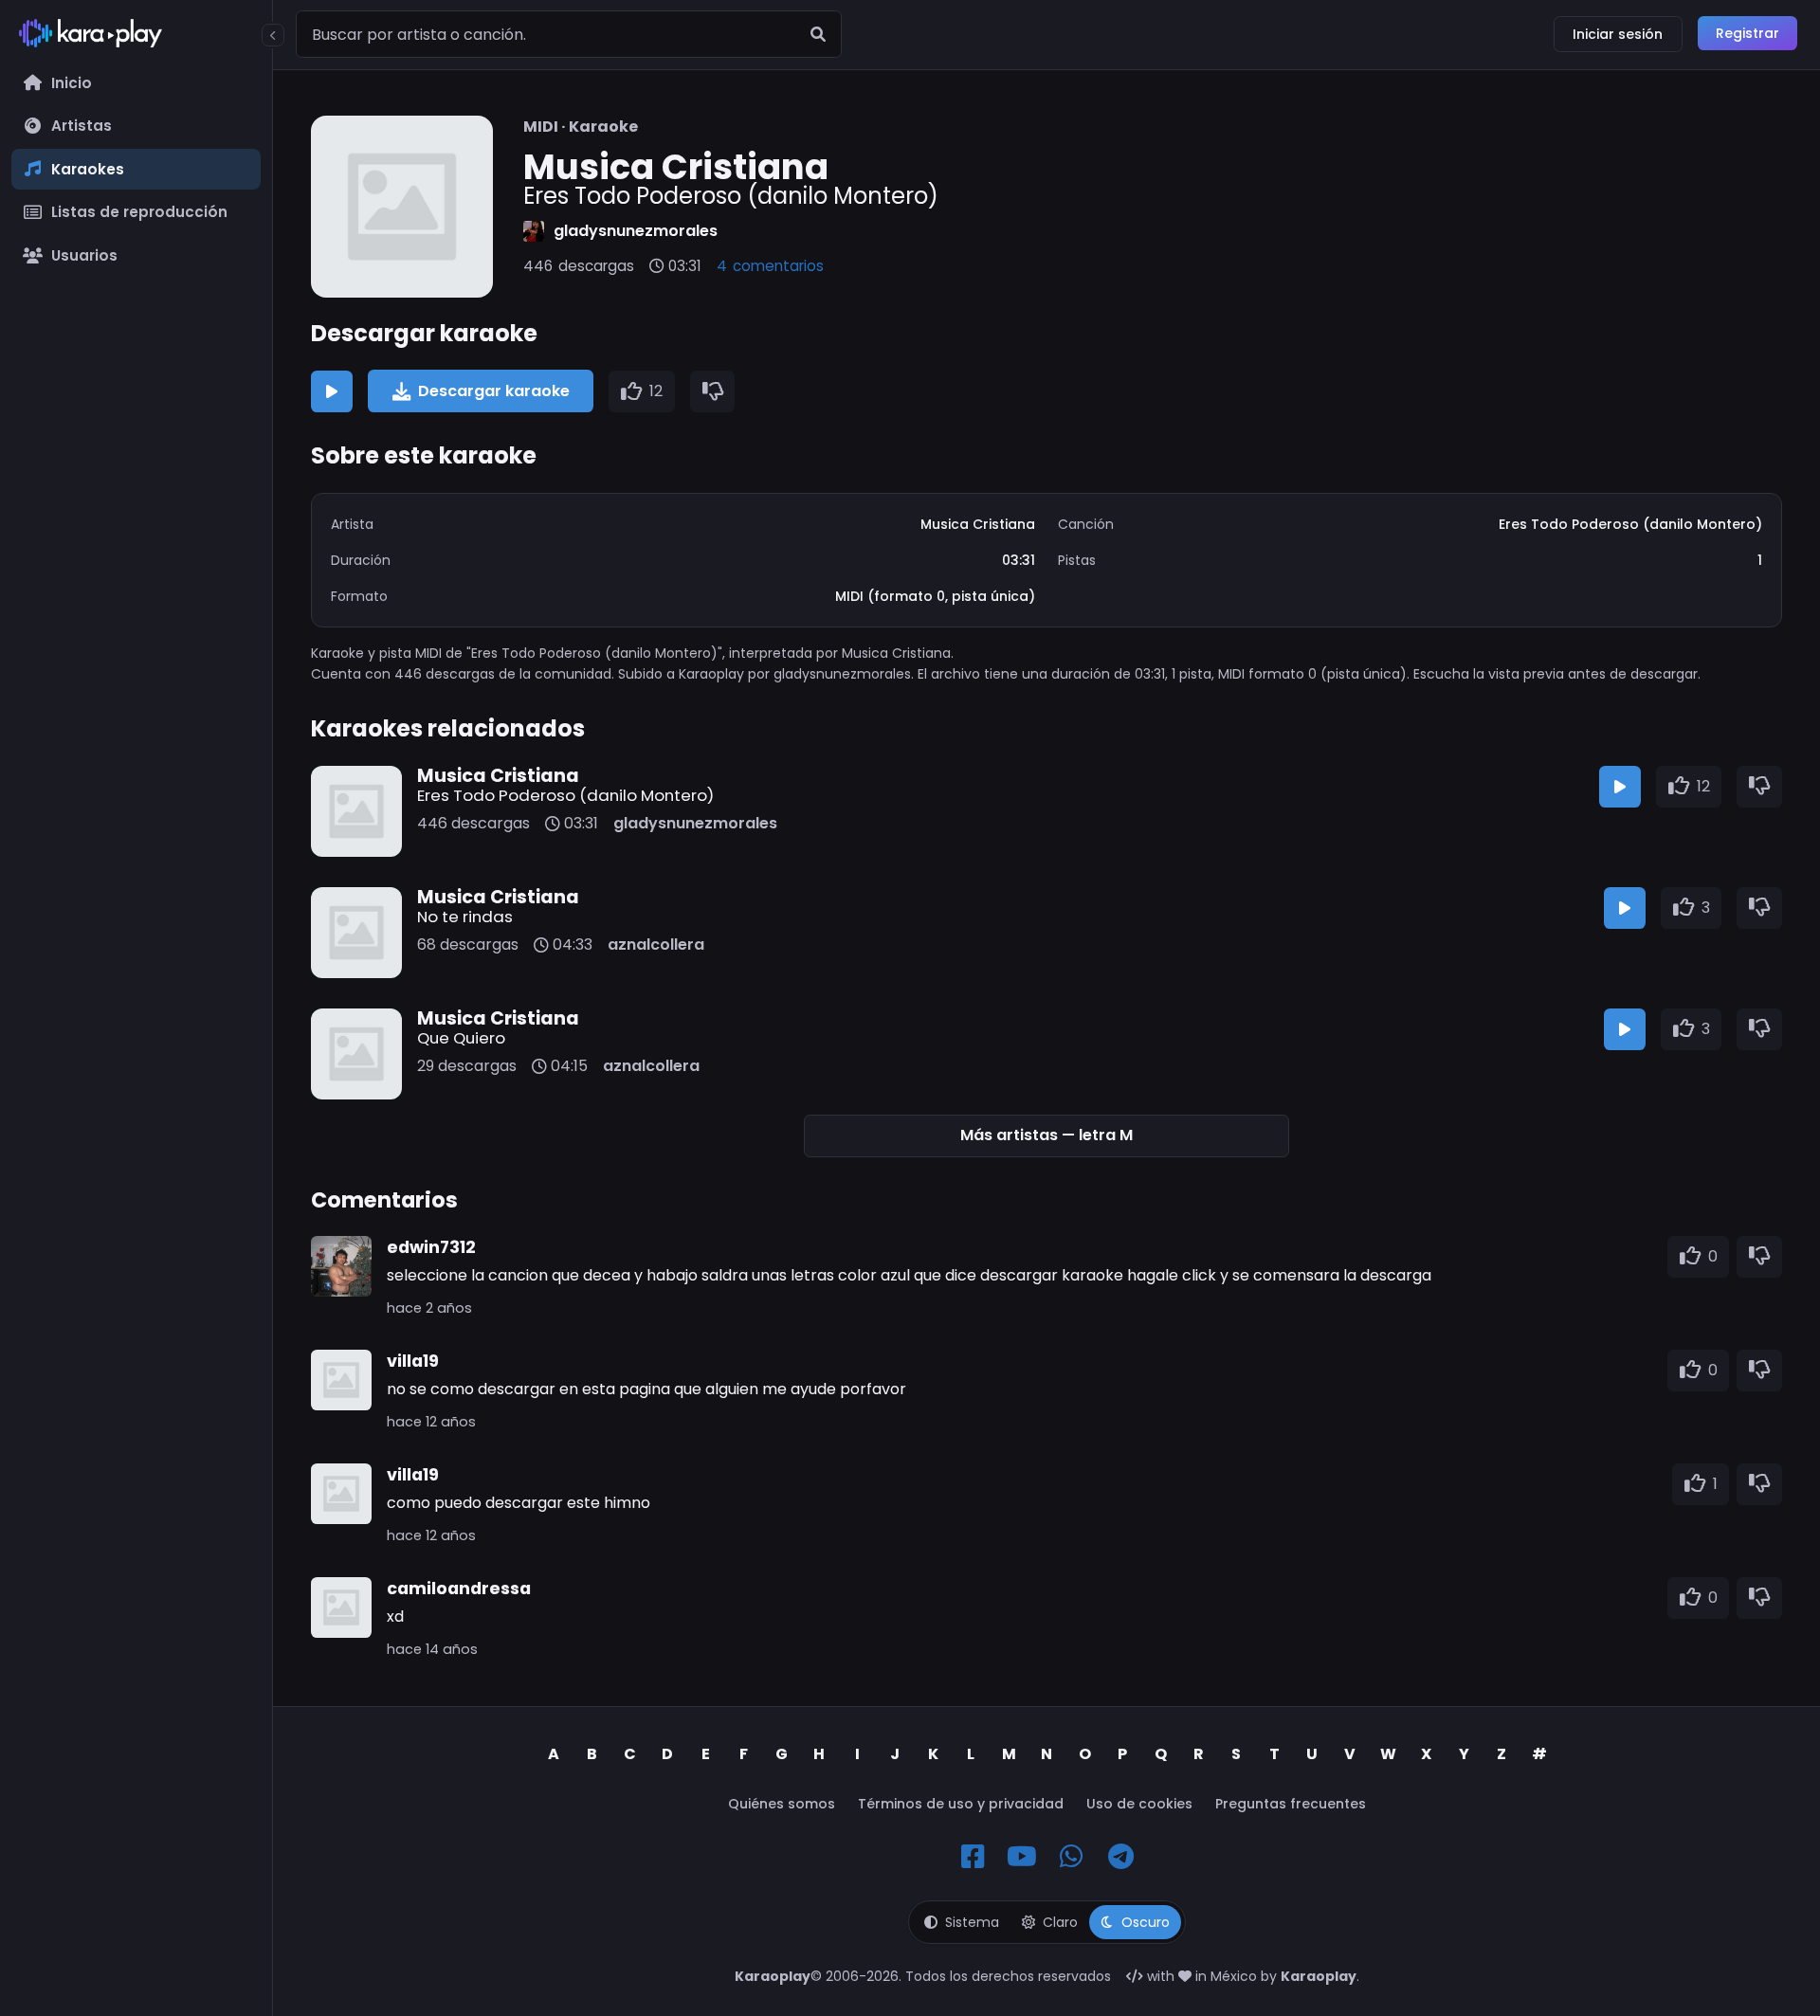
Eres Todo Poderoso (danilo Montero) (565, 795)
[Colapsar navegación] (273, 35)
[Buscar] (818, 34)
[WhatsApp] (1071, 1857)
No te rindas (465, 917)
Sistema (972, 1922)
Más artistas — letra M (1046, 1135)
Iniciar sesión (1618, 34)
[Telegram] (1120, 1857)
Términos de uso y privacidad (961, 1804)
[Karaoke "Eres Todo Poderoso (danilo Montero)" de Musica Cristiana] (402, 207)
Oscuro (1146, 1922)
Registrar (1747, 33)
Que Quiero (461, 1038)
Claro (1060, 1922)
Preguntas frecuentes (1291, 1804)
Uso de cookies (1139, 1804)
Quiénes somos (782, 1804)
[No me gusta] (713, 391)
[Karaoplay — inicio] (136, 37)
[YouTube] (1022, 1857)
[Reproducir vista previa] (332, 391)
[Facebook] (973, 1857)
